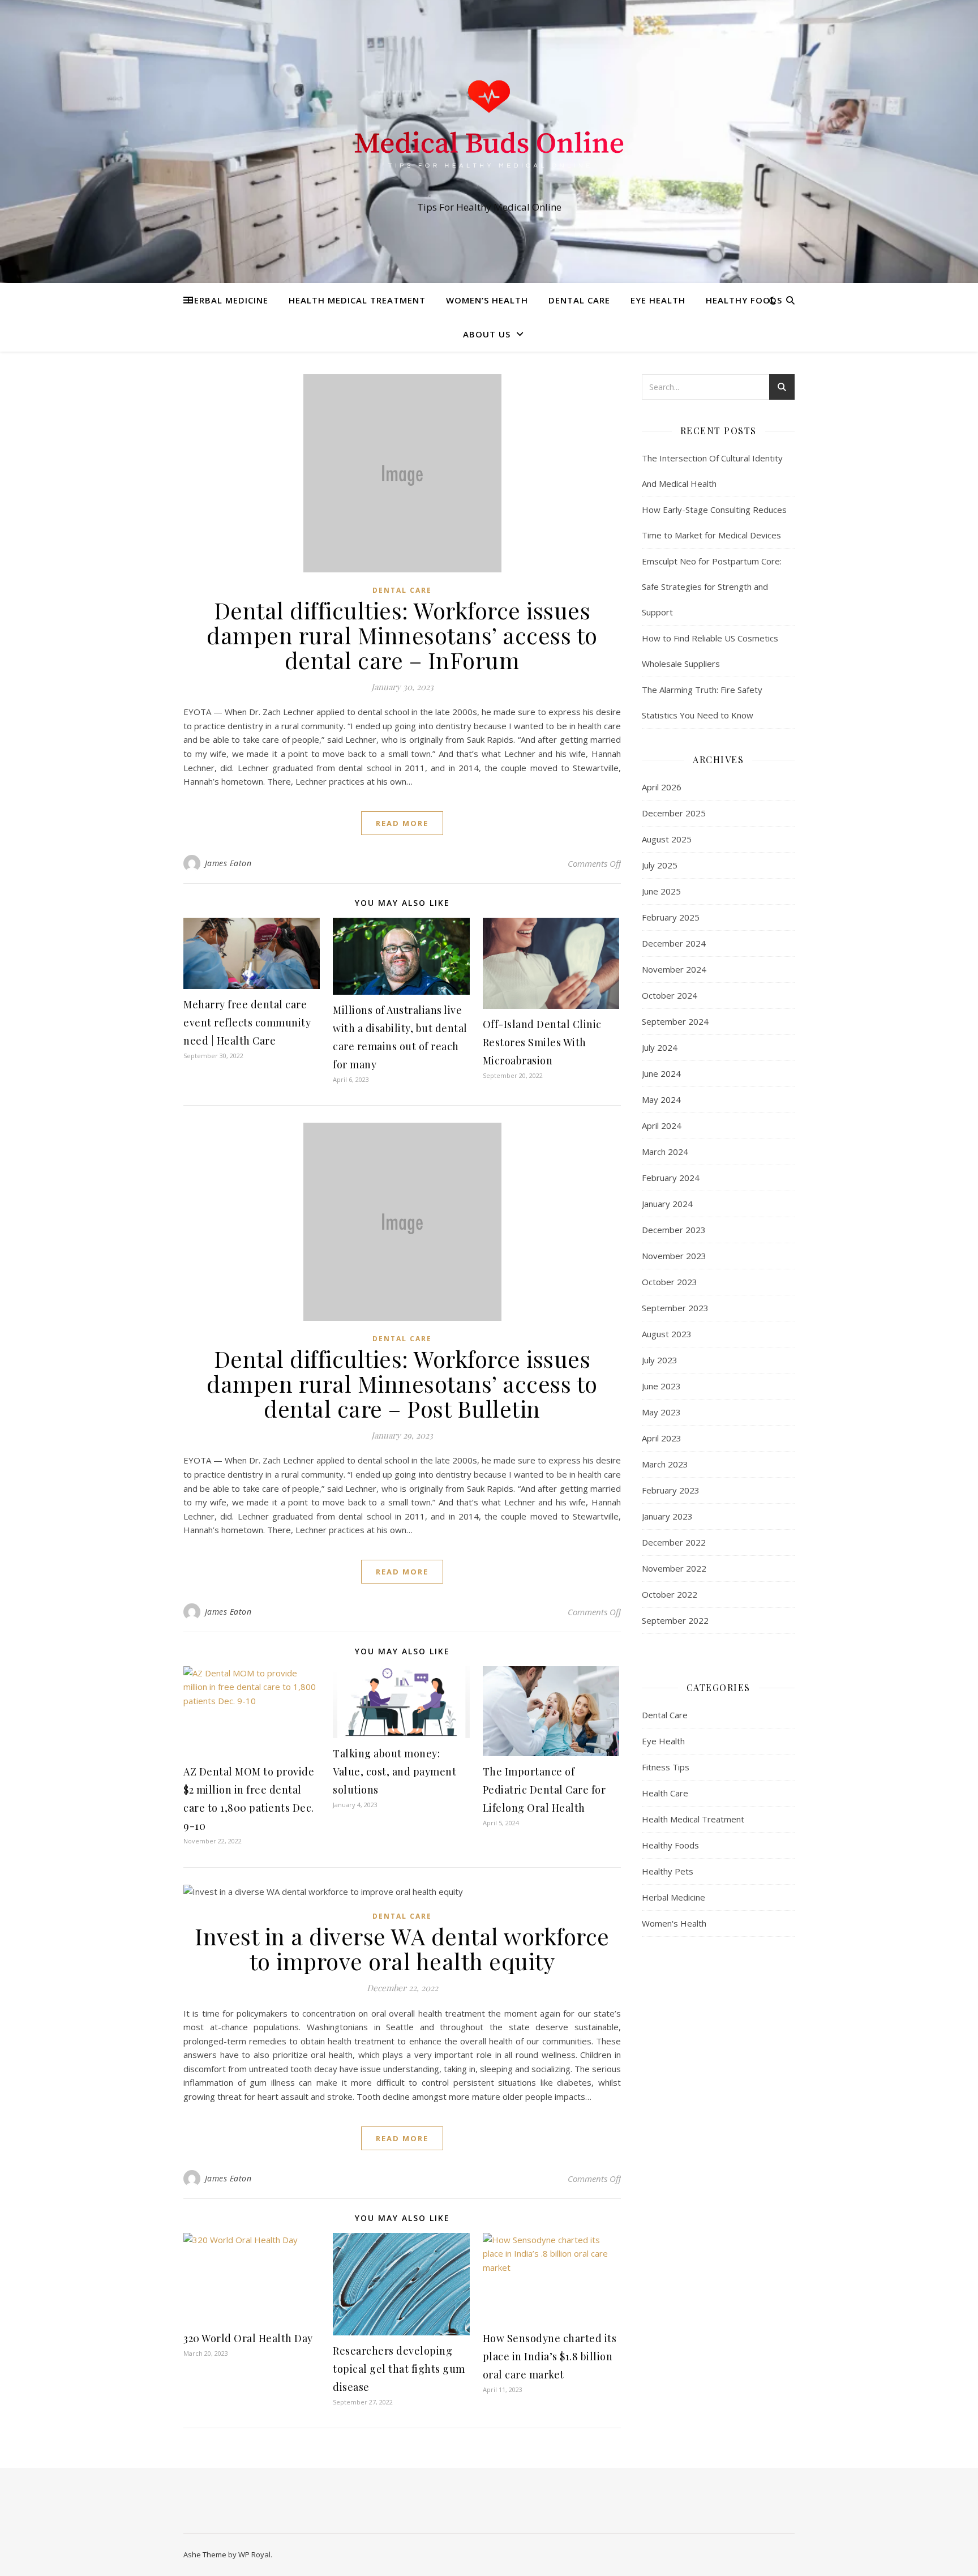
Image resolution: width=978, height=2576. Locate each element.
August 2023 (667, 1334)
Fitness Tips (666, 1767)
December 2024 (674, 943)
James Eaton (228, 863)
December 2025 (674, 813)
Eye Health (658, 300)
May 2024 (661, 1099)
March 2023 (665, 1464)
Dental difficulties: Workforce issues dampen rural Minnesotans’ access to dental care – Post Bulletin (402, 1383)
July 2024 (660, 1047)
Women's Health (674, 1923)
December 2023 (674, 1230)
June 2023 (661, 1386)
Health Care (665, 1793)
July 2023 (660, 1360)
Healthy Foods (744, 300)
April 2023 (662, 1438)
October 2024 (670, 995)
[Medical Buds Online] (489, 131)
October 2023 (670, 1282)
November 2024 (674, 969)
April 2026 (662, 787)
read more (402, 823)
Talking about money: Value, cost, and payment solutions (394, 1771)
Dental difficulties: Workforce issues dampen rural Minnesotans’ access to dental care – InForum (402, 635)
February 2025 (671, 917)
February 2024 (671, 1178)
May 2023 (661, 1412)
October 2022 (670, 1594)
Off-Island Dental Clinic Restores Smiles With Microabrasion (542, 1042)
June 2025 (661, 891)
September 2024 (675, 1021)
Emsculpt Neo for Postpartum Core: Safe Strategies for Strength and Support (712, 587)
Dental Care (579, 300)
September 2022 (675, 1620)
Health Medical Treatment (357, 300)
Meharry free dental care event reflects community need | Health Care (247, 1022)
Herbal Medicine (228, 300)
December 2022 (674, 1542)
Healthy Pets (668, 1871)
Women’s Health (487, 300)
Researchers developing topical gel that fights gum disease (399, 2369)
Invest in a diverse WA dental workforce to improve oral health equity (402, 1948)
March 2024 (665, 1152)
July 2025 (660, 865)
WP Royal (254, 2554)
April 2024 (662, 1126)
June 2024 (661, 1073)
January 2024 (667, 1204)
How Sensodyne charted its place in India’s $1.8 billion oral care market (550, 2356)
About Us (487, 334)
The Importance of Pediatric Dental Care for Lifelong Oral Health (544, 1790)
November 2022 (674, 1568)
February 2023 (671, 1490)
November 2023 (674, 1256)
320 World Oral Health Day (248, 2338)
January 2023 (667, 1516)
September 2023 (675, 1308)
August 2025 (667, 839)
